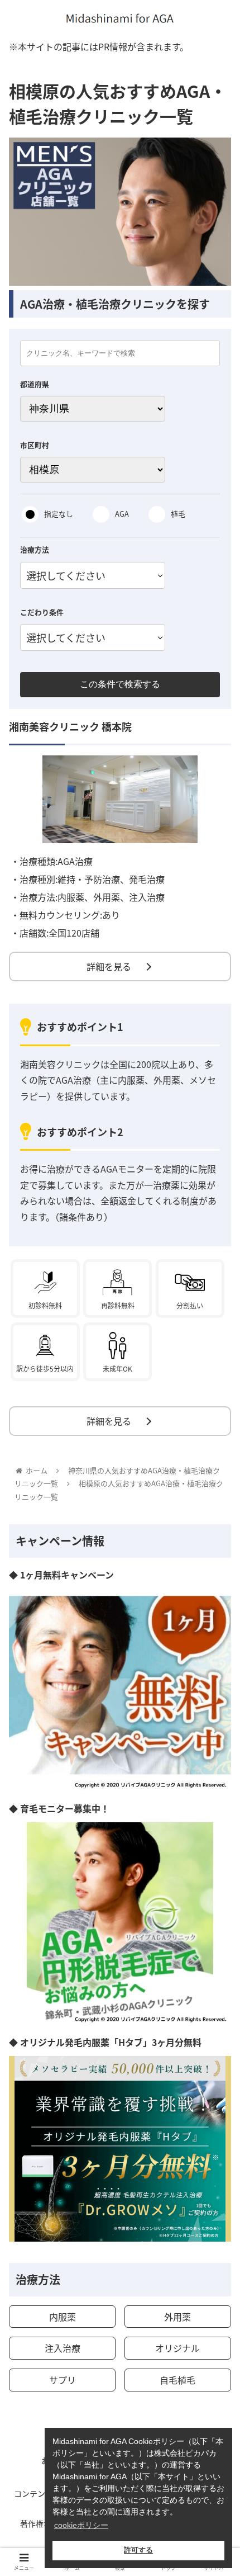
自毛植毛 (177, 2380)
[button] (217, 1583)
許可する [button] (138, 2550)
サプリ (63, 2380)
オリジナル (177, 2348)
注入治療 (63, 2348)
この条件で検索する (120, 684)
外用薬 (177, 2317)
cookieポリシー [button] (81, 2525)
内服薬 (63, 2317)
